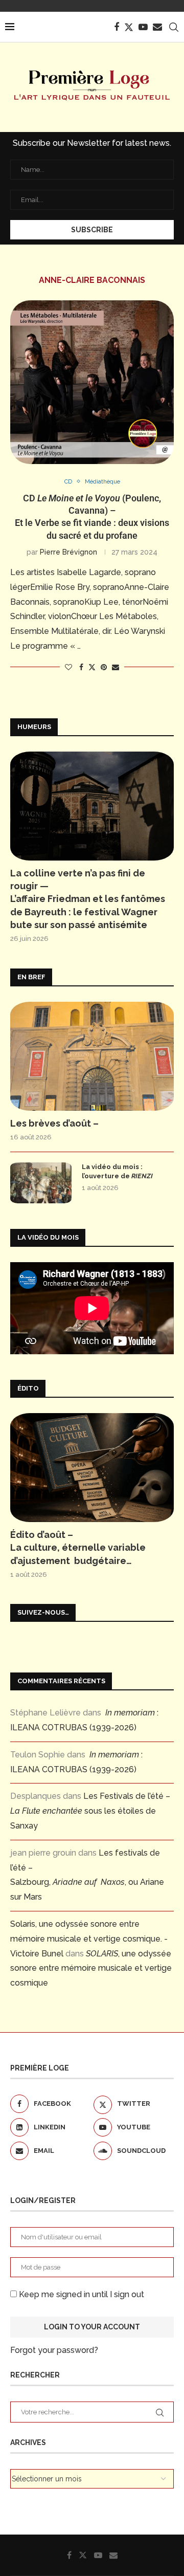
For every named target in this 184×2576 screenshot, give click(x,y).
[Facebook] (117, 27)
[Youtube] (143, 27)
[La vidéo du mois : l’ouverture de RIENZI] (41, 1183)
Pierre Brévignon (68, 552)
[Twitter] (129, 27)
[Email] (157, 27)
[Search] (174, 27)
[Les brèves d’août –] (92, 1056)
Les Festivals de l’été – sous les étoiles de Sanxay (90, 1811)
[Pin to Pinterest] (104, 667)
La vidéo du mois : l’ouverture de (117, 1171)
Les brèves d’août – (54, 1123)
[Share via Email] (116, 667)
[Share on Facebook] (81, 667)
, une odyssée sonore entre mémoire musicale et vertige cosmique (91, 1968)
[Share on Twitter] (92, 667)
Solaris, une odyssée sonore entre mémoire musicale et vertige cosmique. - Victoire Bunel (89, 1939)
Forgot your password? (54, 2350)
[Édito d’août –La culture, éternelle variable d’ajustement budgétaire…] (92, 1468)
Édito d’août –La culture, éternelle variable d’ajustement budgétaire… (78, 1547)
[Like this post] (68, 667)
